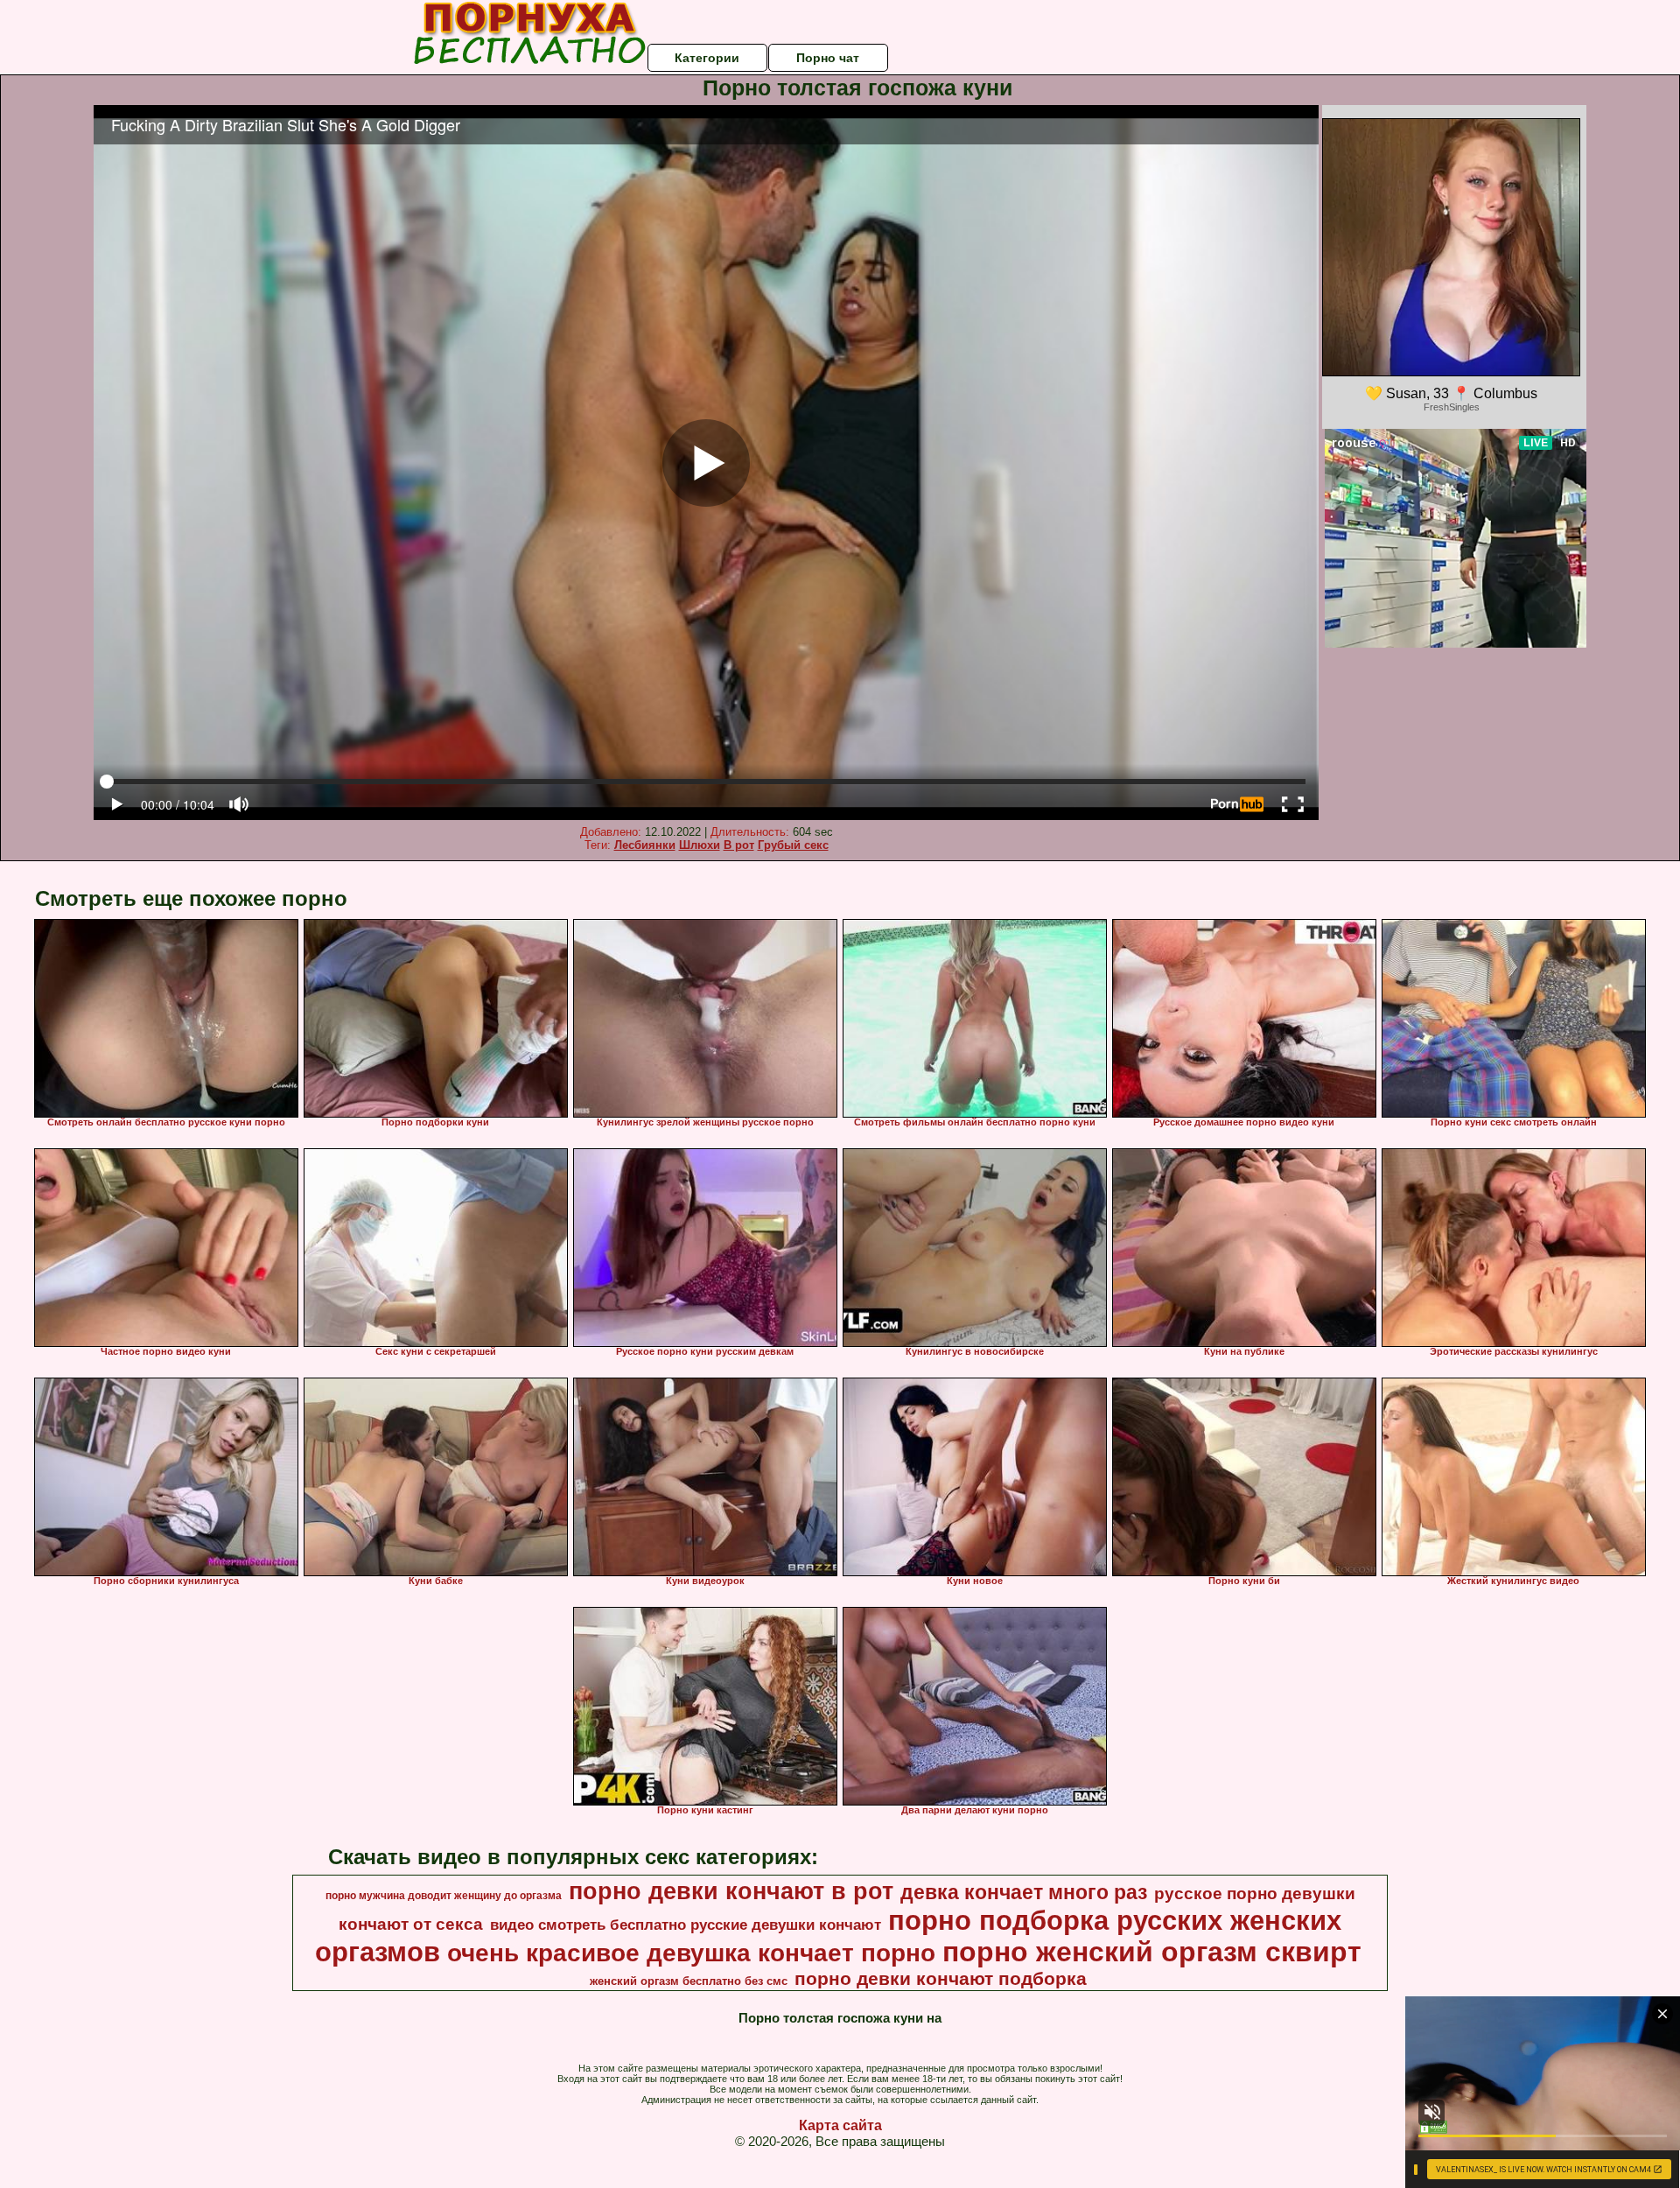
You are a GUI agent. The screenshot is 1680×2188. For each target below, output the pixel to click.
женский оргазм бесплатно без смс (689, 1981)
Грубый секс (793, 845)
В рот (739, 845)
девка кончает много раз (1024, 1892)
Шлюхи (700, 845)
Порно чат (828, 58)
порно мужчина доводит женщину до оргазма (444, 1896)
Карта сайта (840, 2125)
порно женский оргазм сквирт (1152, 1952)
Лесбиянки (645, 845)
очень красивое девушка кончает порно (691, 1953)
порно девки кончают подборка (941, 1979)
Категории (707, 58)
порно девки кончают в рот (731, 1891)
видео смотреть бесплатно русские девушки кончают (686, 1925)
